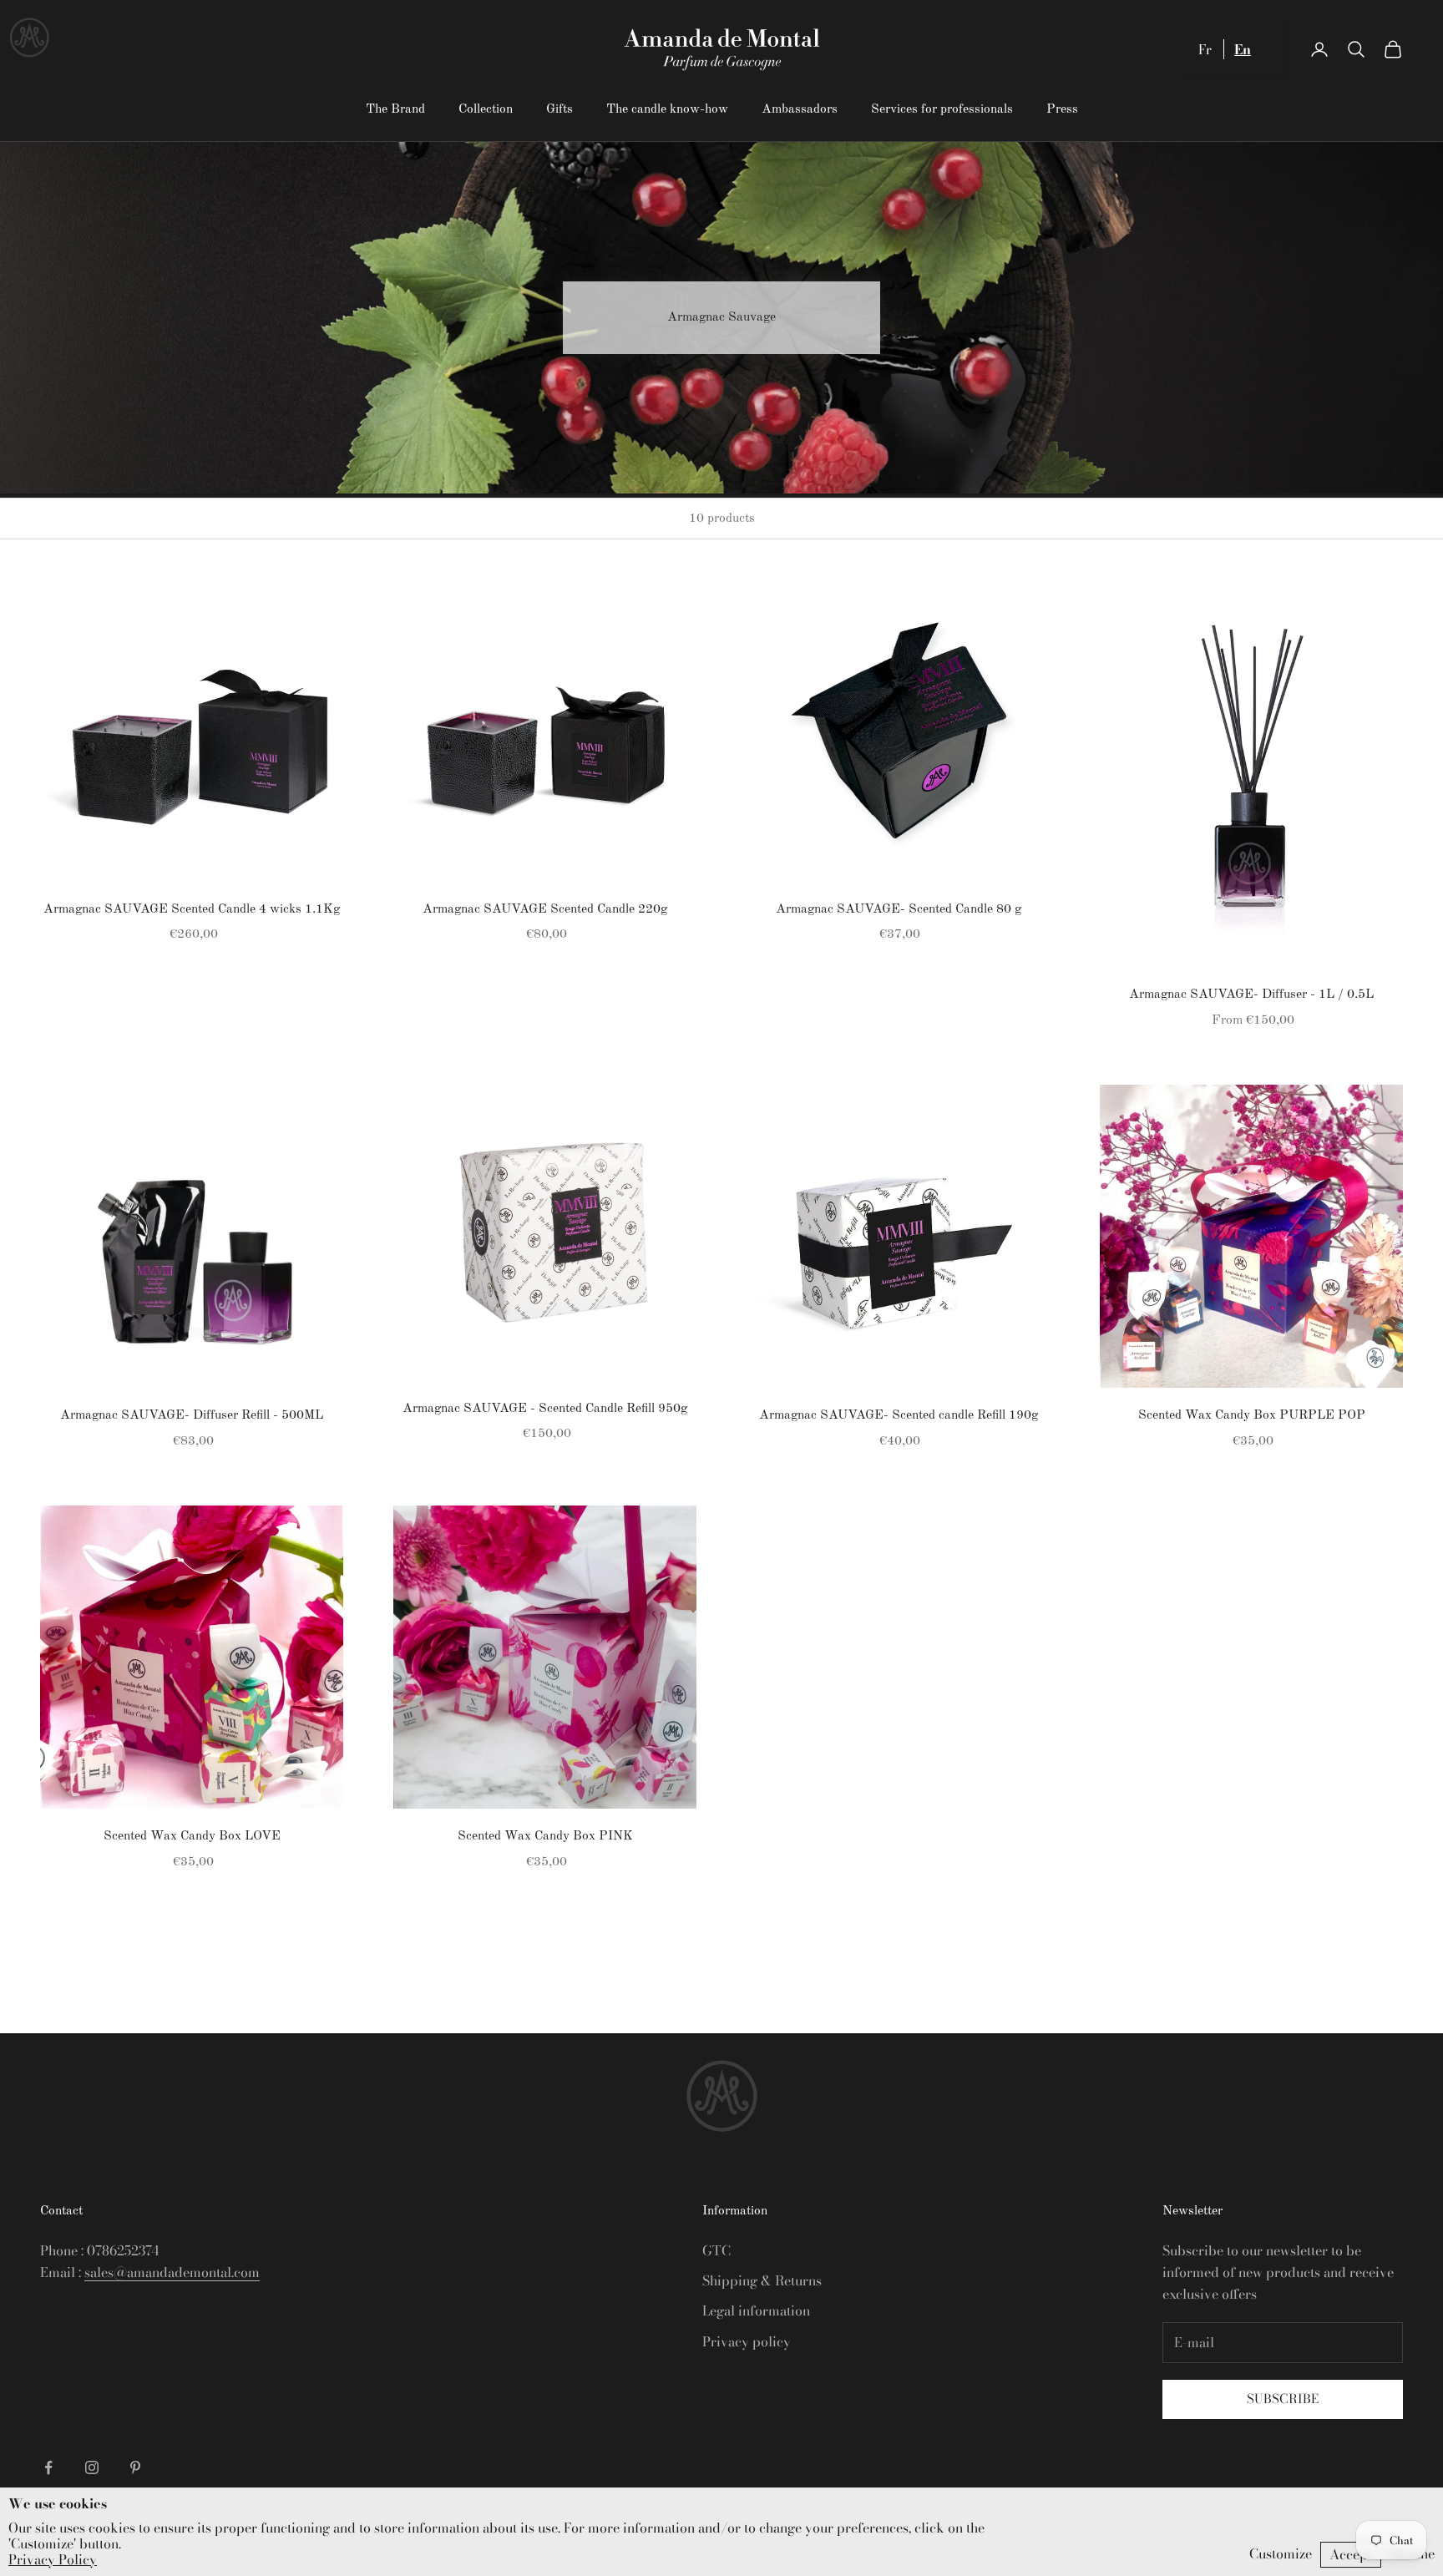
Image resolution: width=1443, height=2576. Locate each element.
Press (1062, 109)
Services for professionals (942, 109)
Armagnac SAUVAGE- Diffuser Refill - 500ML (192, 1415)
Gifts (559, 109)
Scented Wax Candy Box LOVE (192, 1836)
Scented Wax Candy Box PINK (545, 1836)
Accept (1351, 2554)
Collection (486, 109)
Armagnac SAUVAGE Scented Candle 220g (545, 909)
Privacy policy (747, 2341)
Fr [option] (1205, 49)
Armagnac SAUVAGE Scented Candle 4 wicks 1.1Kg (192, 909)
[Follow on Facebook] (48, 2467)
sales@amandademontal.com (172, 2272)
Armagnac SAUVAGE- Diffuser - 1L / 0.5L (1251, 994)
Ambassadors (800, 109)
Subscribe (1283, 2399)
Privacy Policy (53, 2560)
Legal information (756, 2310)
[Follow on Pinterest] (135, 2467)
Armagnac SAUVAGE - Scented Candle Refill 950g (545, 1409)
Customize (1281, 2553)
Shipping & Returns (762, 2280)
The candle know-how (667, 109)
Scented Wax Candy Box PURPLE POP (1252, 1415)
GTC (716, 2250)
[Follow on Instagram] (92, 2467)
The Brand (395, 109)
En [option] (1243, 49)
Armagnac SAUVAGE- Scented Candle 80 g (899, 909)
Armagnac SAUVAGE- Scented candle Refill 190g (899, 1415)
